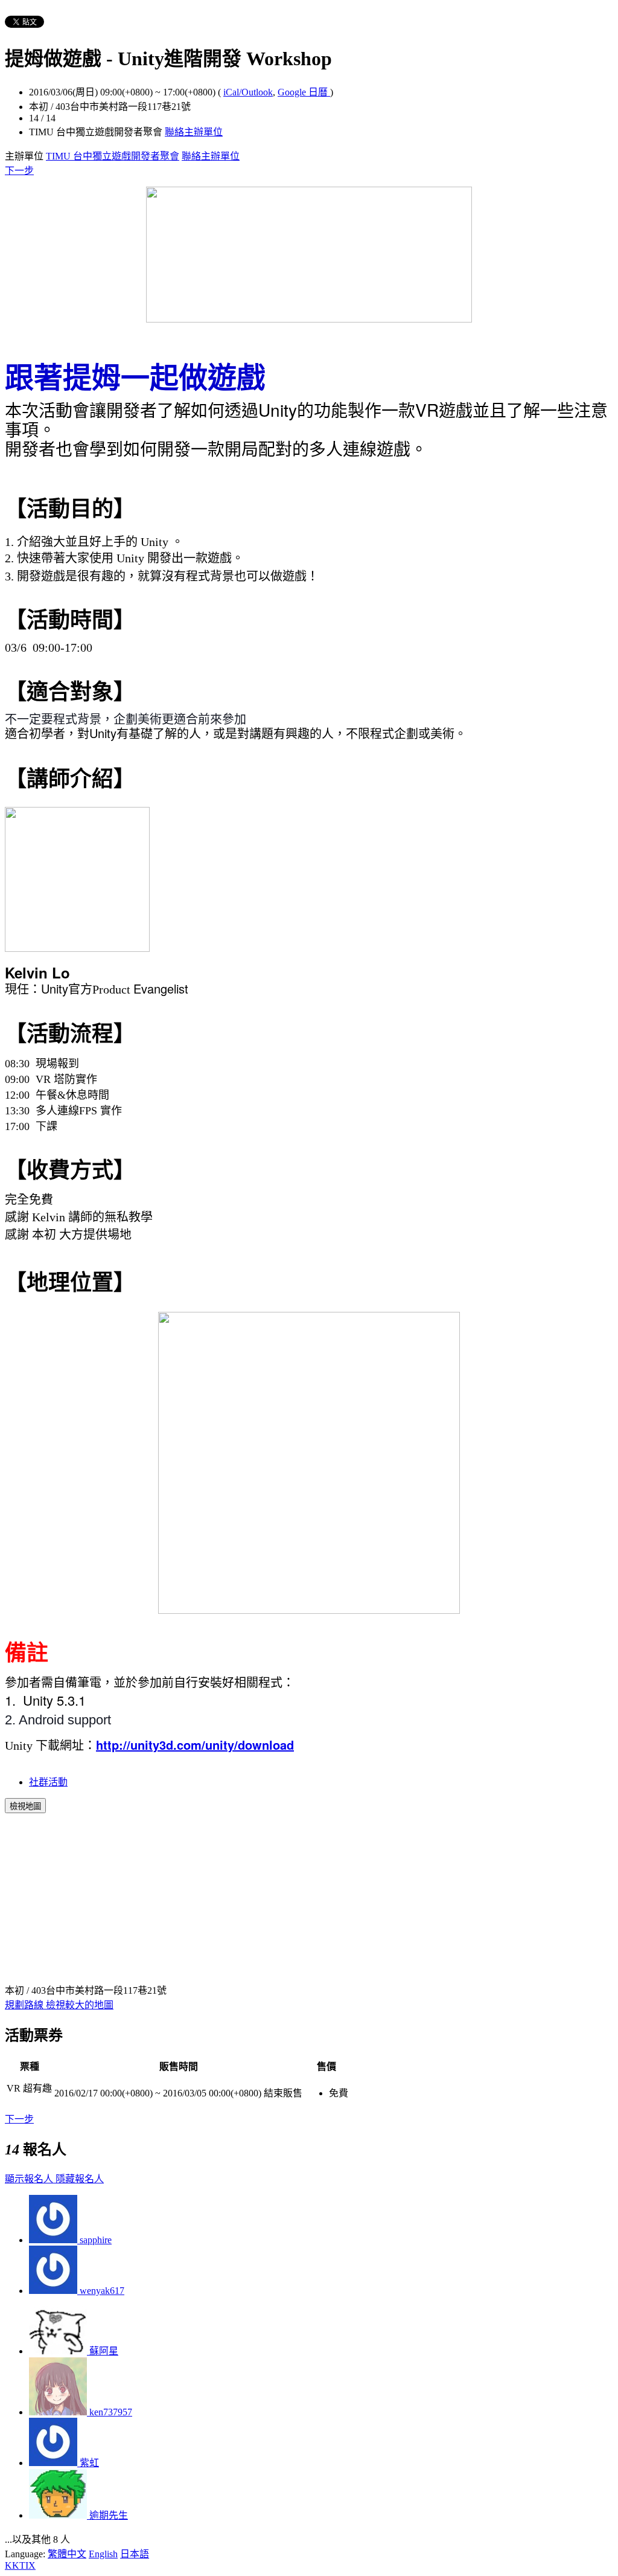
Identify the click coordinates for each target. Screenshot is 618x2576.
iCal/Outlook (248, 92)
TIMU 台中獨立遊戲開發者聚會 (113, 156)
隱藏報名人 (80, 2179)
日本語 (135, 2554)
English (103, 2554)
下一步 (19, 171)
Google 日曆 (304, 92)
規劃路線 (25, 2005)
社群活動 (48, 1782)
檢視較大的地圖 (80, 2005)
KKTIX (20, 2565)
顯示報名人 (30, 2179)
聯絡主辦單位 (194, 132)
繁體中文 (67, 2554)
